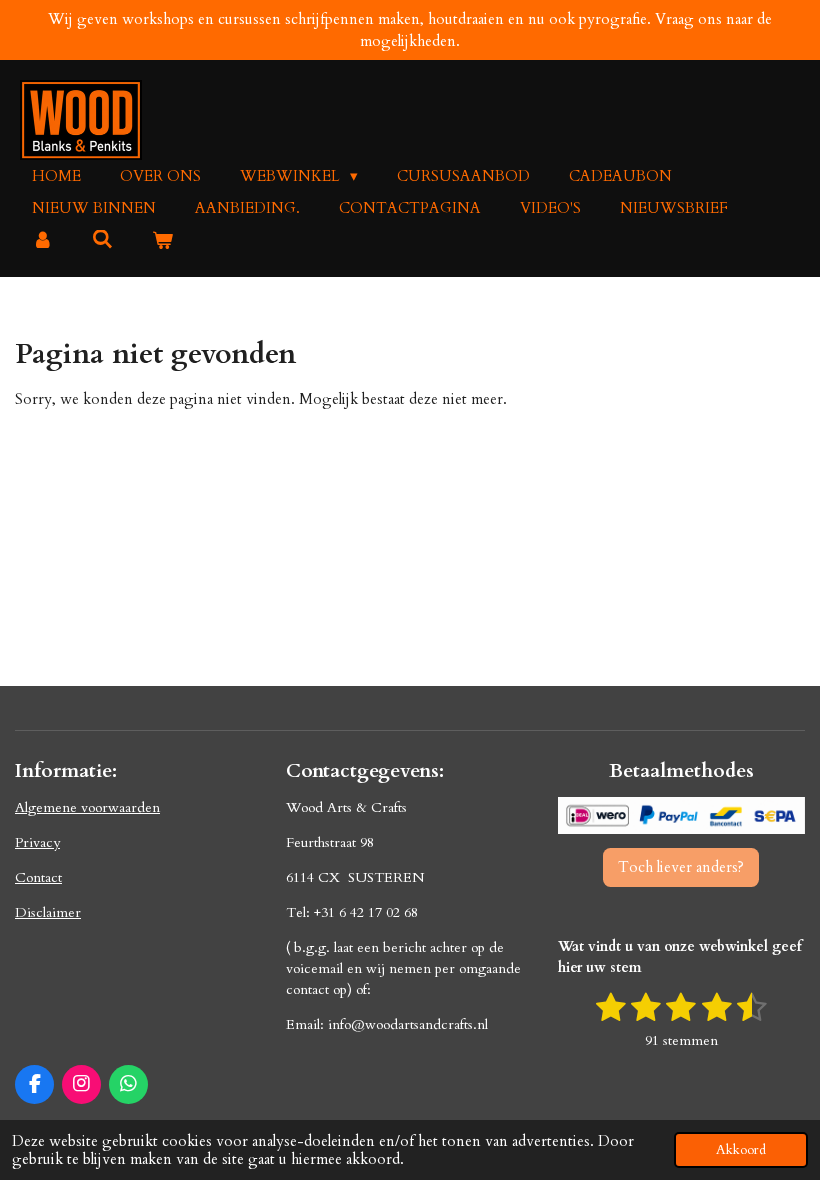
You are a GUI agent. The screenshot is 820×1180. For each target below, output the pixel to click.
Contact (38, 877)
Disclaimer (48, 912)
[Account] (42, 241)
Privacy (37, 842)
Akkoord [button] (741, 1150)
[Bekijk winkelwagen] (162, 241)
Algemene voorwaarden (87, 807)
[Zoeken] (102, 240)
